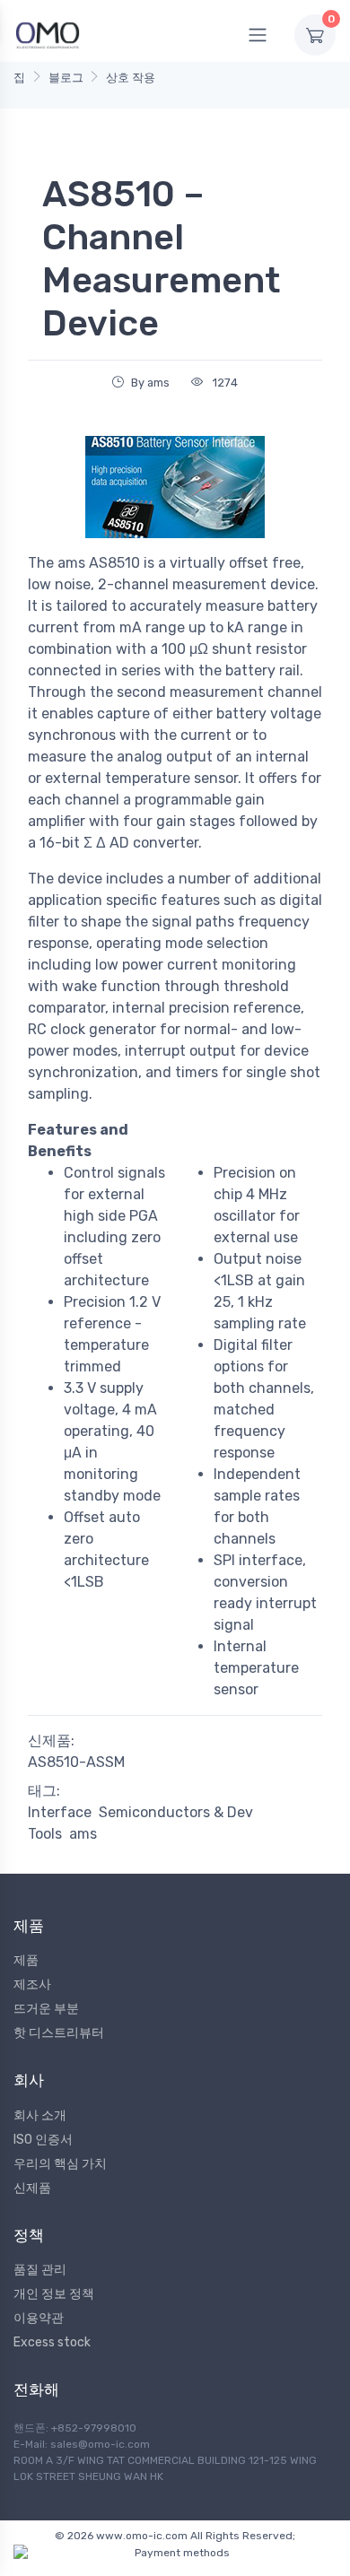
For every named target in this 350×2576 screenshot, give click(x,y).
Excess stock (52, 2342)
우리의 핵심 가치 (60, 2164)
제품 (26, 1960)
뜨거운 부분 (46, 2009)
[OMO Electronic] (48, 35)
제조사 (32, 1984)
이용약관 (39, 2318)
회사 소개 (40, 2115)
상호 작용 (131, 78)
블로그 (66, 78)
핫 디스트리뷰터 (59, 2033)
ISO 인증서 (43, 2140)
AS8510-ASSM (76, 1762)
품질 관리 (40, 2270)
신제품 (32, 2188)
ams (83, 1834)
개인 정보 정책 (54, 2294)
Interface (60, 1812)
